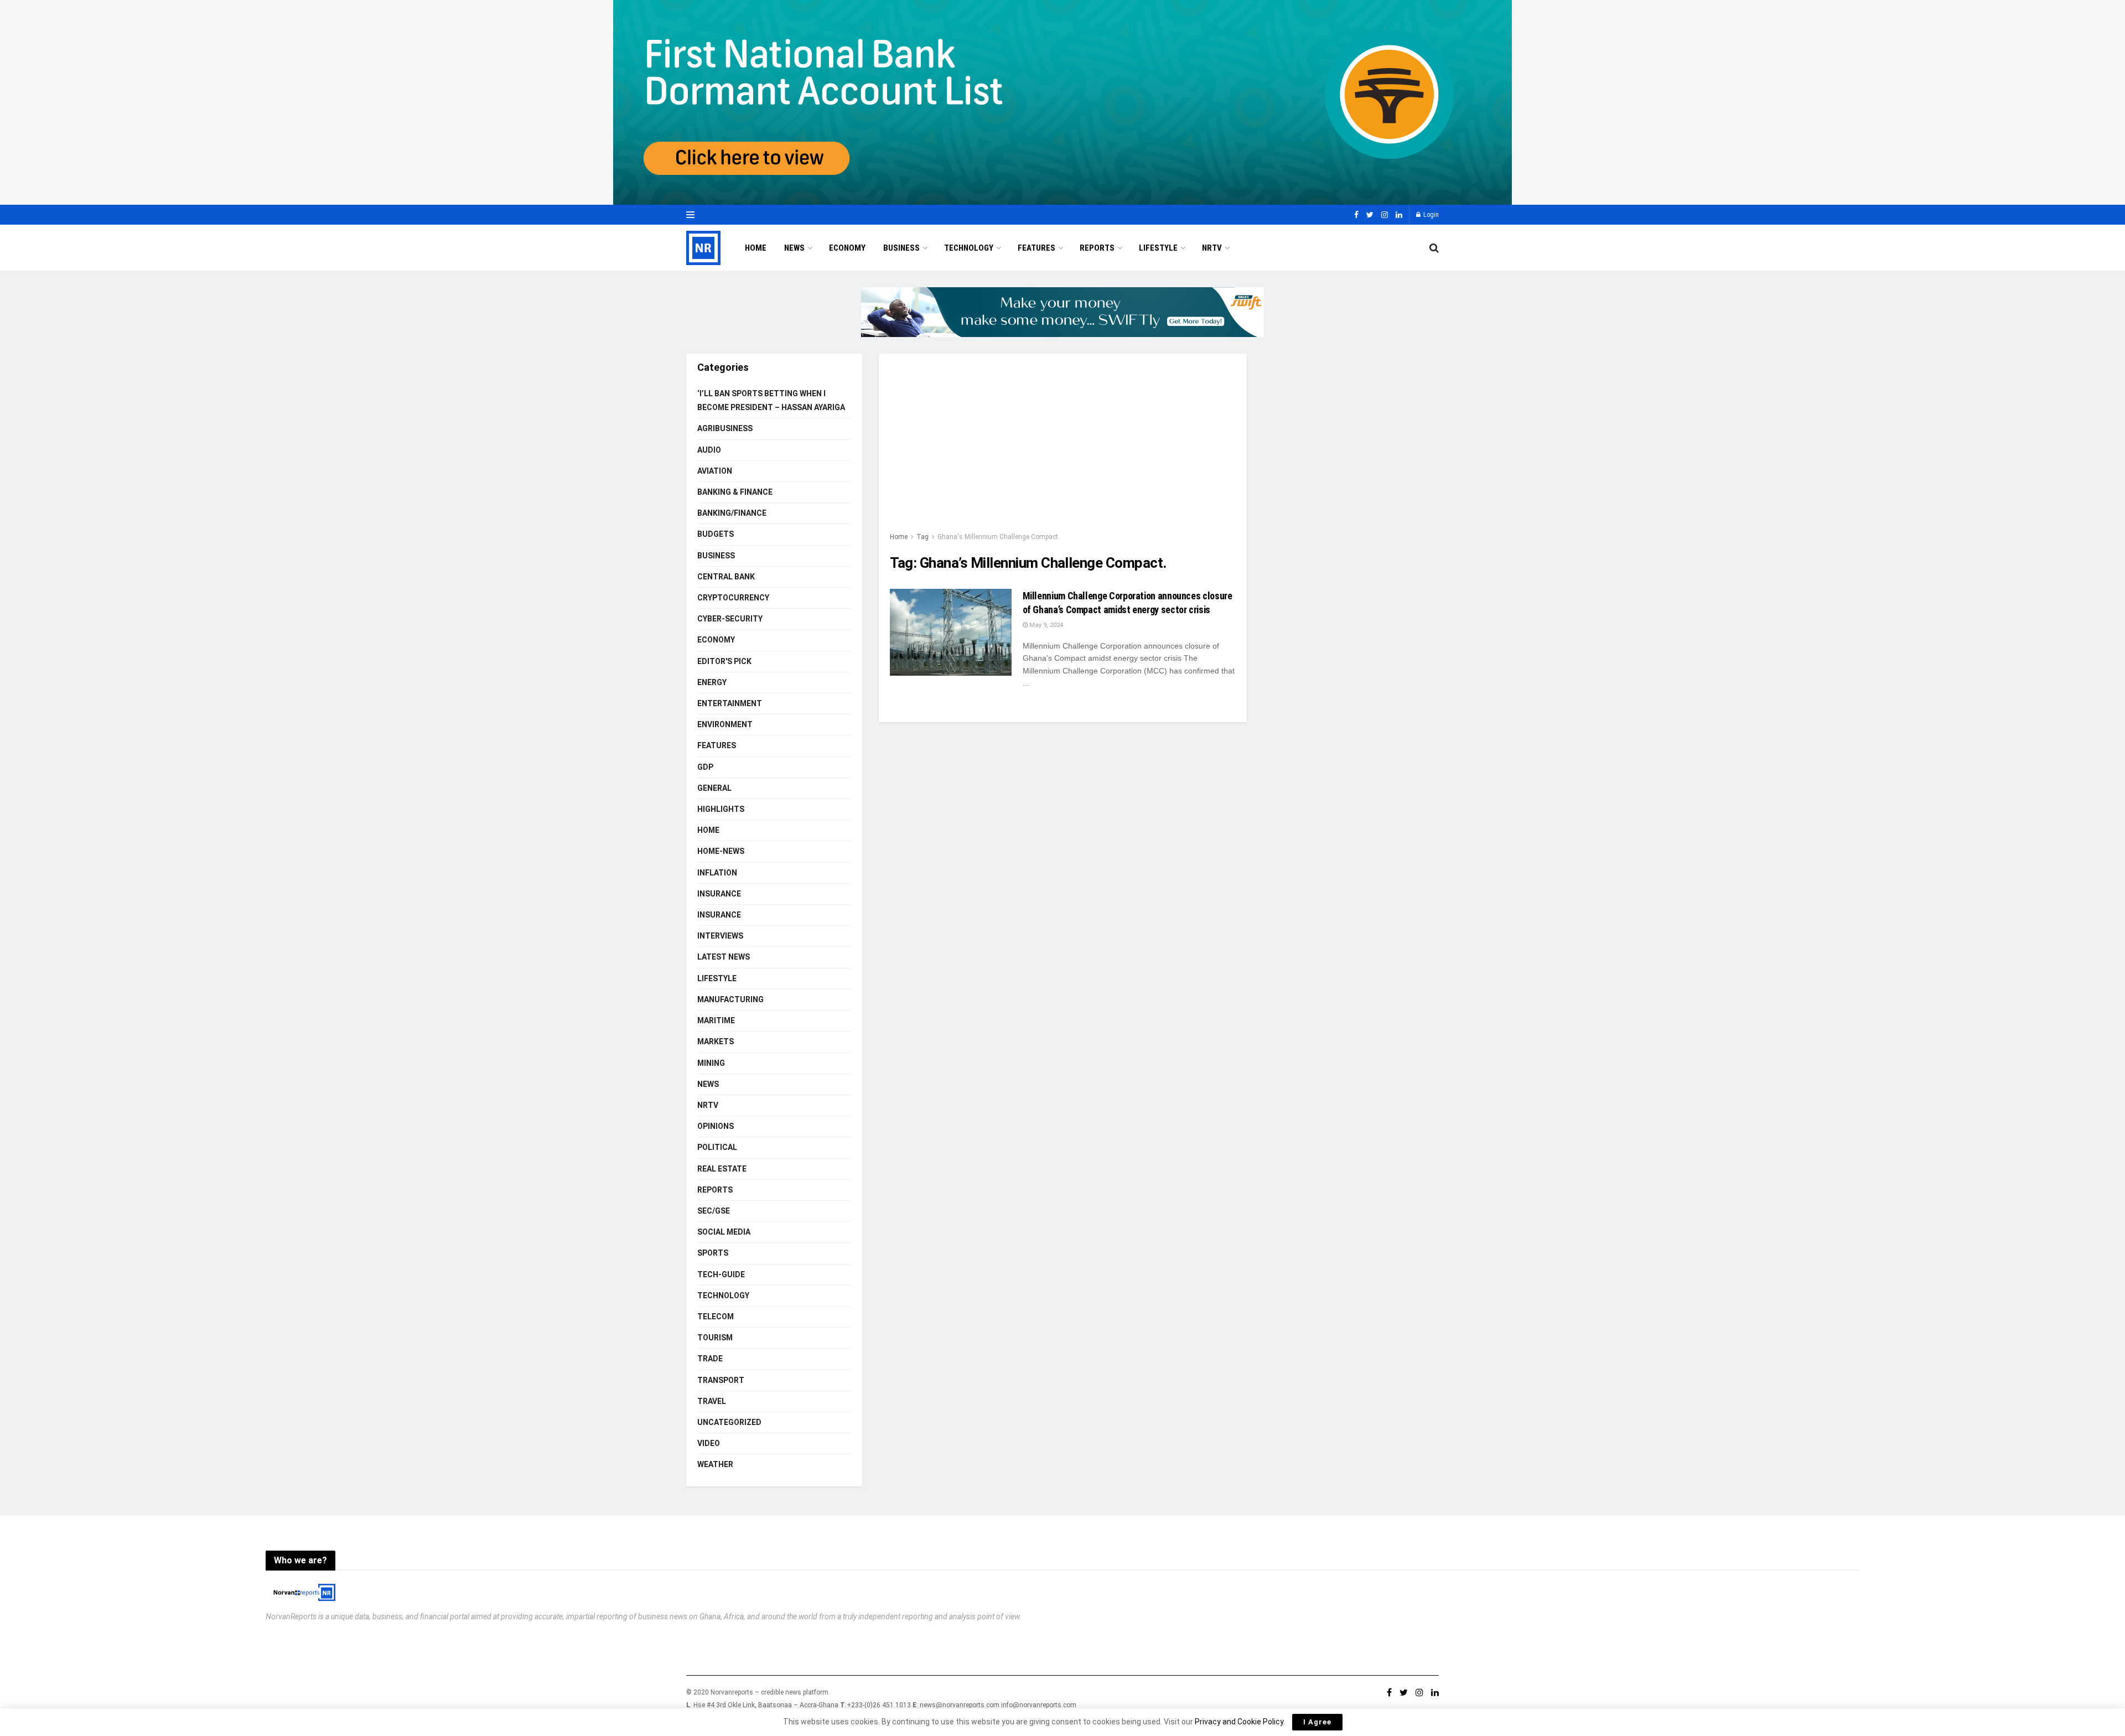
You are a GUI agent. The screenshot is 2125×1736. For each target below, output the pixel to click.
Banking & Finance (735, 492)
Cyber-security (730, 619)
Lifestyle (1158, 248)
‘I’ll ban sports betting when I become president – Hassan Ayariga (771, 400)
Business (901, 248)
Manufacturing (730, 999)
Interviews (720, 936)
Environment (725, 724)
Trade (710, 1359)
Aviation (715, 471)
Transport (721, 1380)
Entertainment (730, 703)
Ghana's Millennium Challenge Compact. (999, 537)
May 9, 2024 (1045, 625)
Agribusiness (725, 428)
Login (1430, 215)
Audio (709, 450)
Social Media (724, 1232)
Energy (712, 682)
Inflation (717, 873)
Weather (715, 1464)
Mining (711, 1063)
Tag (922, 537)
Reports (1097, 248)
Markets (716, 1041)
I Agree (1317, 1722)
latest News (724, 957)
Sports (713, 1253)
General (714, 788)
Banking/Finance (732, 513)
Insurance (719, 894)
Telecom (716, 1317)
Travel (712, 1401)
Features (1036, 248)
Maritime (716, 1020)
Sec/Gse (714, 1211)
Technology (969, 248)
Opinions (716, 1126)
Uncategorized (729, 1422)
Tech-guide (721, 1274)
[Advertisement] (1063, 448)
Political (717, 1147)
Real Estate (722, 1169)
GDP (705, 767)
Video (709, 1443)
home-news (721, 851)
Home (756, 248)
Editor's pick (724, 661)
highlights (721, 809)
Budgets (716, 534)
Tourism (715, 1338)
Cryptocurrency (733, 598)
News (794, 248)
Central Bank (726, 577)
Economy (847, 248)
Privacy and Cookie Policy (1239, 1722)
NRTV (1212, 248)
